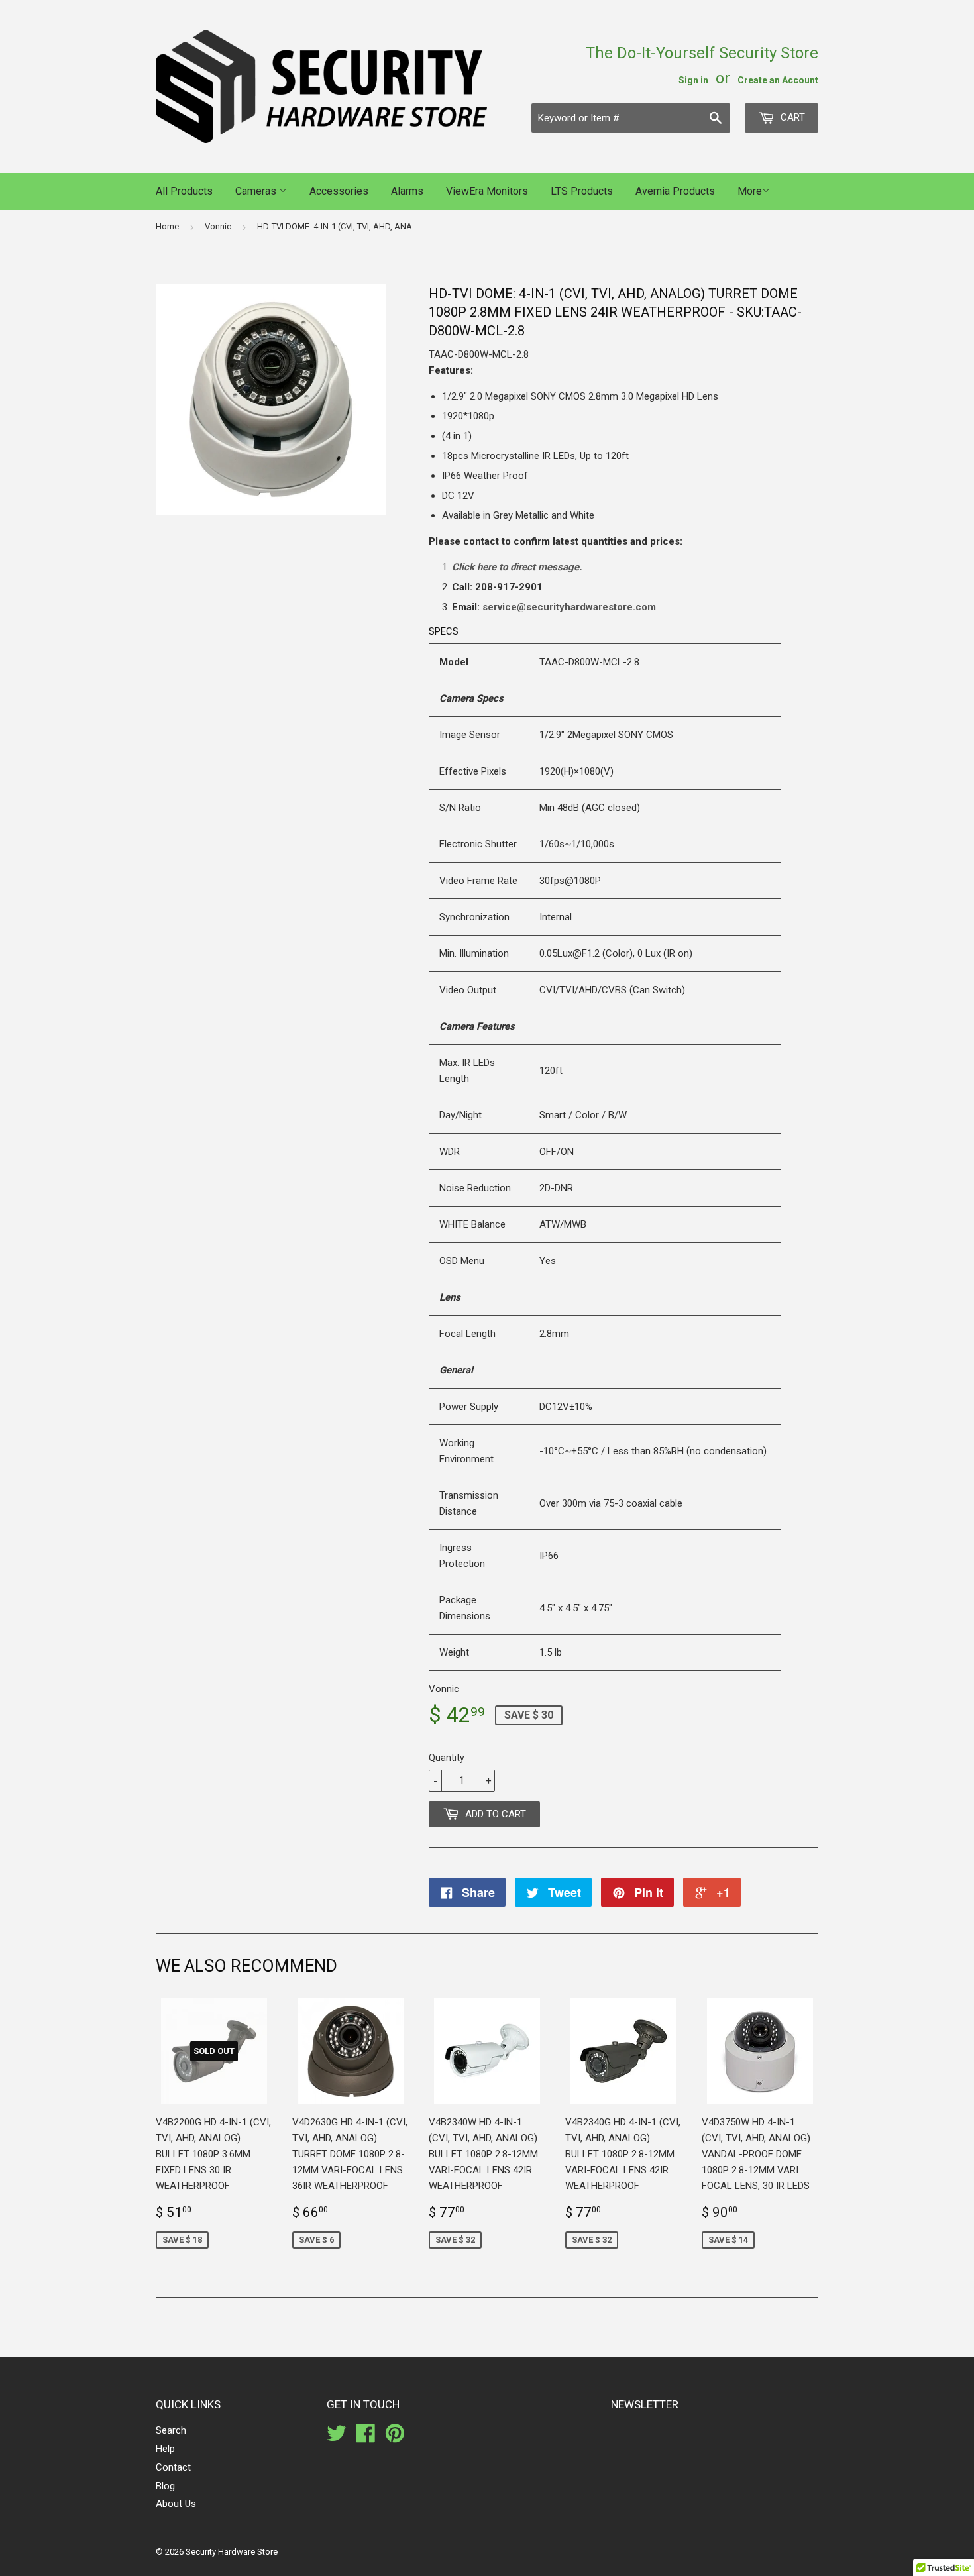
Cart (791, 117)
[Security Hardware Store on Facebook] (366, 2438)
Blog (165, 2486)
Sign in (693, 80)
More (750, 191)
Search (171, 2430)
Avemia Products (675, 191)
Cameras (257, 191)
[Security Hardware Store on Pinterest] (395, 2438)
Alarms (407, 191)
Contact (173, 2467)
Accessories (339, 191)
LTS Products (582, 191)
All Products (184, 191)
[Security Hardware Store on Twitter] (337, 2438)
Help (165, 2449)
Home (167, 226)
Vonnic (218, 226)
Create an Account (778, 80)
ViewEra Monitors (487, 191)
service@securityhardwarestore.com (569, 607)
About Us (176, 2504)
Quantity (447, 1758)
